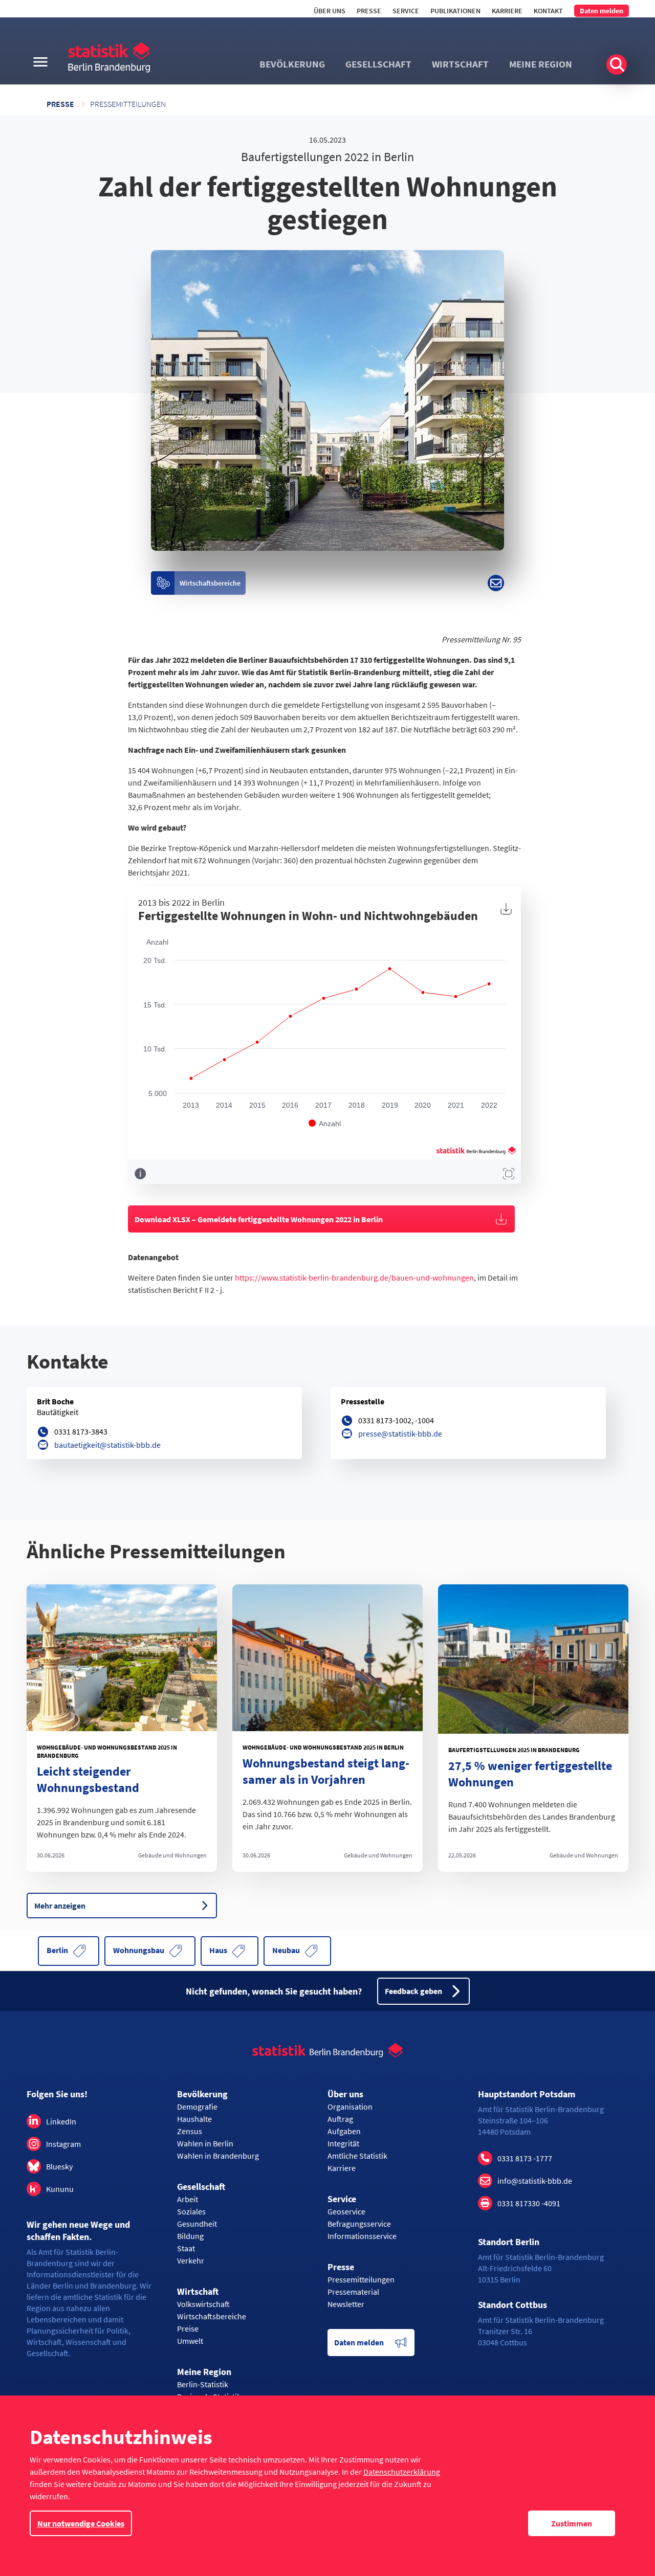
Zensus (190, 2131)
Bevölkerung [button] (292, 64)
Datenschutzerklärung (402, 2472)
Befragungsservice (359, 2224)
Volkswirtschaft (203, 2304)
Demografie (197, 2107)
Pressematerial (353, 2292)
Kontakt (548, 11)
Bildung (190, 2236)
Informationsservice (362, 2236)
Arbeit (188, 2199)
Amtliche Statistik (357, 2156)
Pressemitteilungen (128, 104)
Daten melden (602, 11)
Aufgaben (344, 2131)
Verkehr (191, 2260)
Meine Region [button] (541, 64)
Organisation (350, 2107)
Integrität (343, 2143)
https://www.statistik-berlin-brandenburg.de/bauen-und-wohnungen (354, 1278)
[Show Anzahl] (325, 1124)
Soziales (191, 2211)
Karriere (507, 11)
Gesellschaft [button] (378, 64)
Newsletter (346, 2304)
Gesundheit (197, 2224)
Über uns (330, 11)
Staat (186, 2248)
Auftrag (340, 2119)
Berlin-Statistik (203, 2384)
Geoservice (346, 2211)
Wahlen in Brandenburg (218, 2156)
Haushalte (194, 2119)
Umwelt (190, 2341)
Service (406, 11)
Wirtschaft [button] (460, 64)
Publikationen (455, 11)
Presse (369, 11)
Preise (188, 2328)
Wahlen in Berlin (205, 2143)
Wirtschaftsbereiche (212, 2316)
